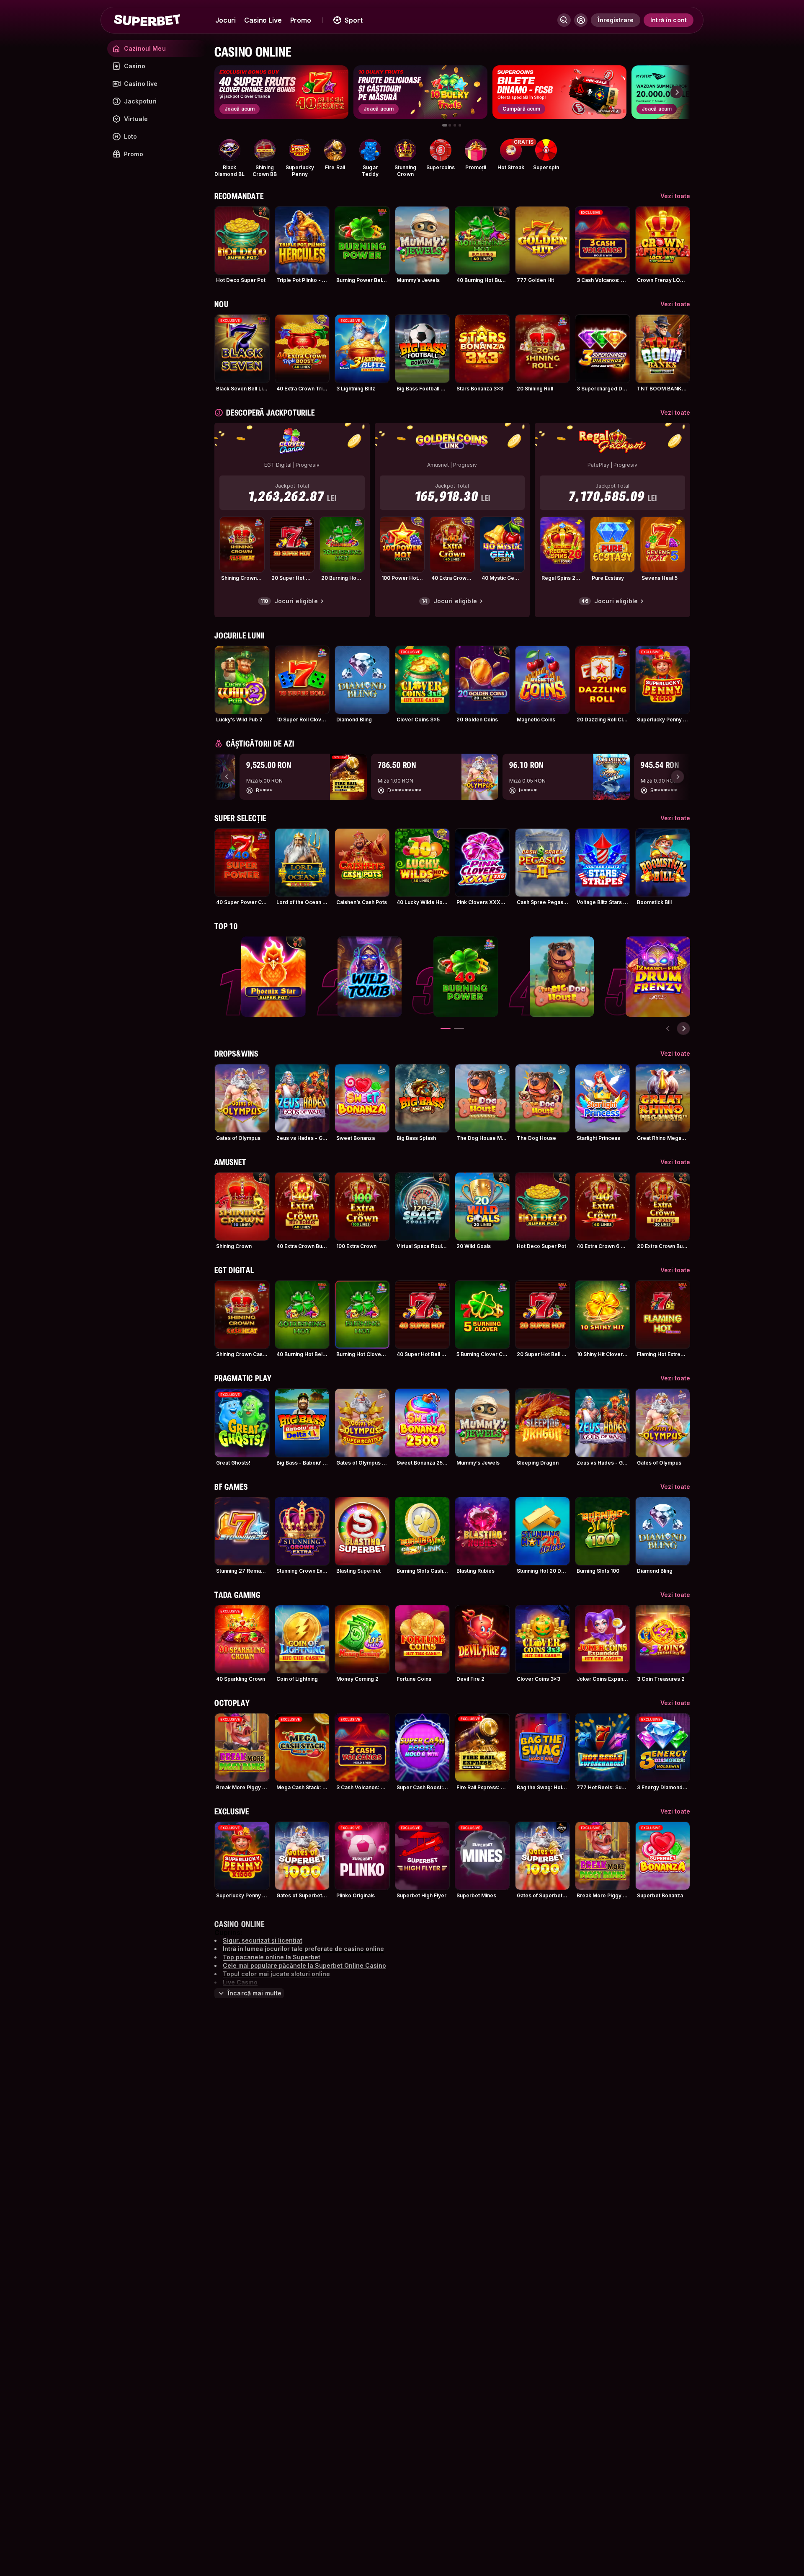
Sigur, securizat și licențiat (263, 1940)
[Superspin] (546, 150)
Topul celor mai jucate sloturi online (276, 1974)
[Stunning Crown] (405, 150)
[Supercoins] (441, 150)
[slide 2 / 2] (459, 1028)
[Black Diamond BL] (229, 150)
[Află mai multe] (581, 20)
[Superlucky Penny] (300, 150)
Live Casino (240, 1982)
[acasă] (147, 20)
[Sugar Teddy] (370, 150)
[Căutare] (564, 20)
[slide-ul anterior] (668, 1028)
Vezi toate (675, 196)
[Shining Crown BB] (265, 150)
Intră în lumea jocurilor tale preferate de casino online (303, 1949)
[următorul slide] (677, 92)
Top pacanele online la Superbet (272, 1957)
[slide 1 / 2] (446, 1028)
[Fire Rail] (335, 150)
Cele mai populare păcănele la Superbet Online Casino (304, 1965)
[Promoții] (476, 150)
